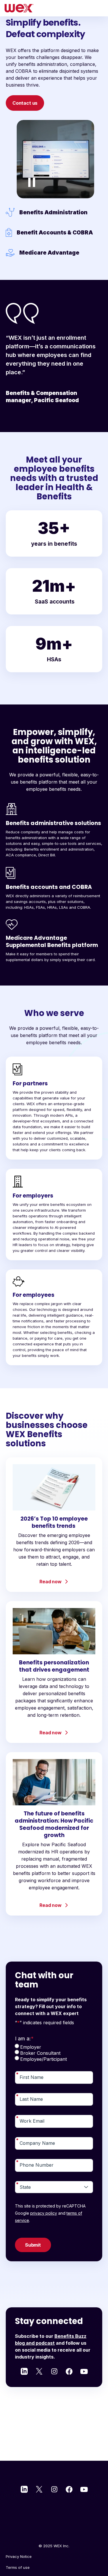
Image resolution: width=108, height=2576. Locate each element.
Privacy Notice (19, 2556)
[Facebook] (69, 2371)
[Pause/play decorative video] (32, 182)
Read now (51, 1582)
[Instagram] (54, 2371)
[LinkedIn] (24, 2371)
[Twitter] (39, 2371)
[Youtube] (84, 2371)
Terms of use (18, 2567)
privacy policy (44, 2213)
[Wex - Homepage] (54, 8)
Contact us (25, 103)
